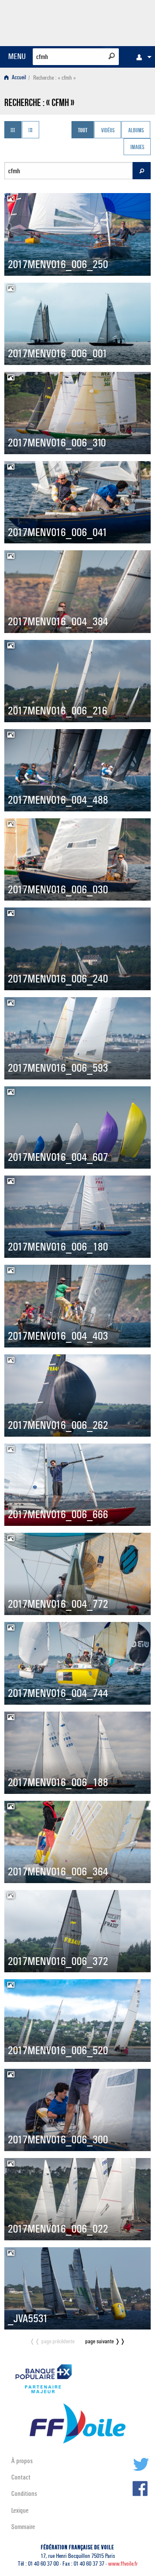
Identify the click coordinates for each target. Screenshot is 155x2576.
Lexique (20, 2510)
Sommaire (23, 2527)
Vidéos (108, 131)
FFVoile (110, 22)
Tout (83, 131)
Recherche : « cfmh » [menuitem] (54, 78)
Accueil (18, 78)
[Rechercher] (112, 56)
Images (137, 148)
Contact (21, 2477)
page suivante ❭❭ (105, 2341)
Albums (136, 131)
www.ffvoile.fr (123, 2564)
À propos (22, 2461)
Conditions (24, 2493)
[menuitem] (142, 57)
